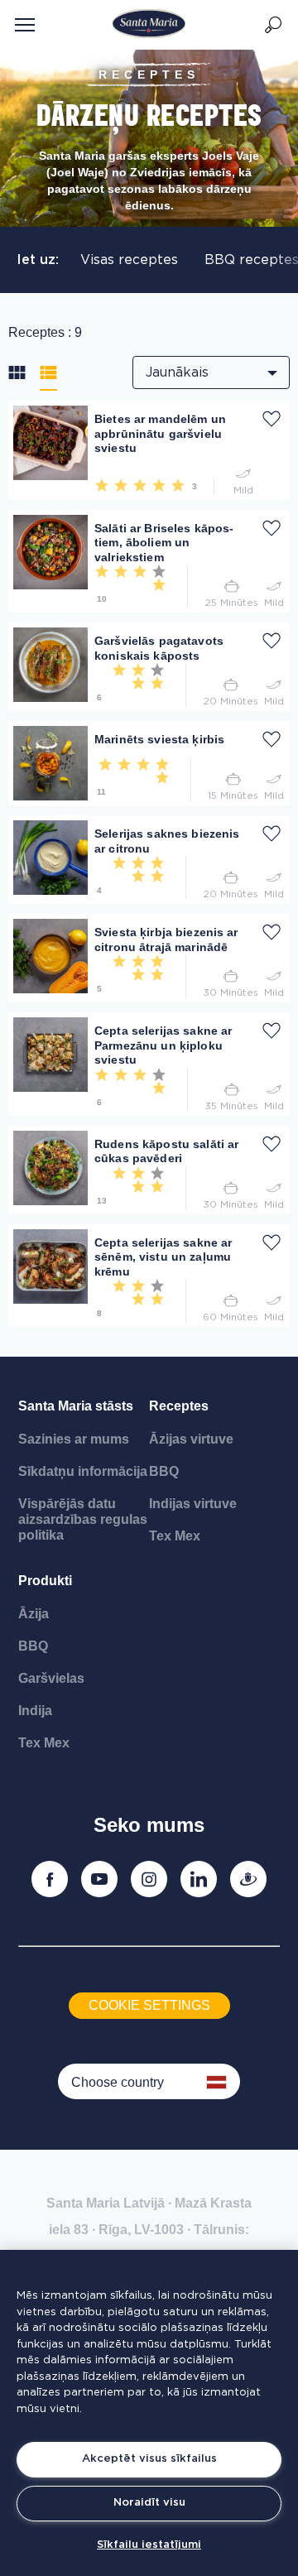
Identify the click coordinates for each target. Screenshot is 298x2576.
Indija (35, 1711)
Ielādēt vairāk (53, 1334)
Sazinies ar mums (74, 1439)
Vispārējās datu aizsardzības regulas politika (83, 1519)
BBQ (164, 1471)
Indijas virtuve (193, 1504)
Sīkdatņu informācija (83, 1471)
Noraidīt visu (149, 2503)
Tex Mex (175, 1536)
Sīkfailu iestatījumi (149, 2545)
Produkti (45, 1581)
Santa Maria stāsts (76, 1406)
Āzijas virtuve (191, 1439)
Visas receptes (129, 260)
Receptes (179, 1406)
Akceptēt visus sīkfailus (149, 2459)
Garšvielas (51, 1678)
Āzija (34, 1614)
